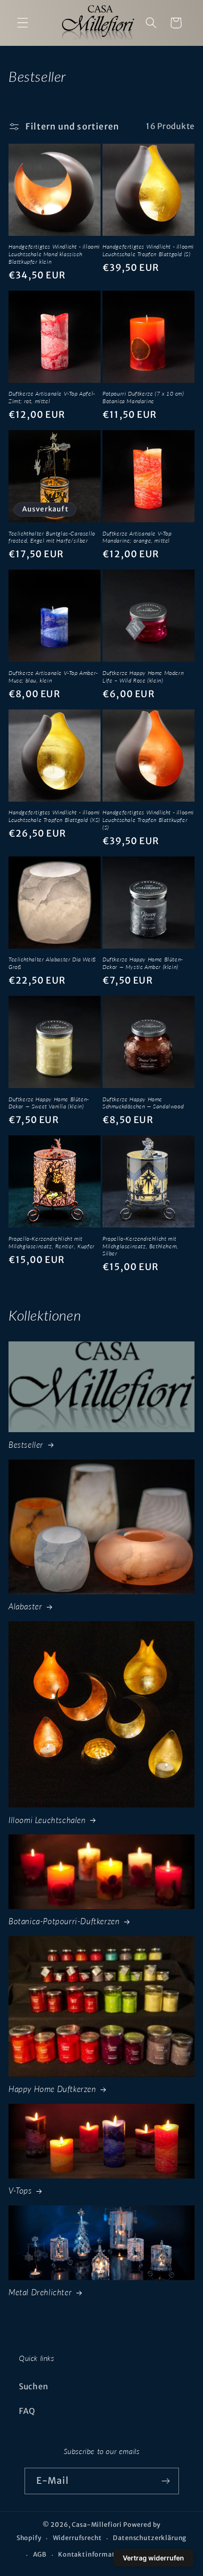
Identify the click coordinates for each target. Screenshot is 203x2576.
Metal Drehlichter (40, 2292)
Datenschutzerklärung (150, 2538)
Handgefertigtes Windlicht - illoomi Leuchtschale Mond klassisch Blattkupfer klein (54, 254)
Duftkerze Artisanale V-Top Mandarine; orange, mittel (137, 537)
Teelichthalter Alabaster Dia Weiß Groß (52, 963)
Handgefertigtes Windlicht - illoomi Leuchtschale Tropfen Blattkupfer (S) (148, 820)
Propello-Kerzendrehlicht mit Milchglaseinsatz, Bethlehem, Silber (140, 1246)
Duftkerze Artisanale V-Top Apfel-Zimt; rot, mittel (52, 397)
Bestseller (26, 1445)
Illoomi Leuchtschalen (47, 1820)
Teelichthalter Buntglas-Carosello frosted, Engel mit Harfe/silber (52, 537)
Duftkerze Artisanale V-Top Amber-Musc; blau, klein (53, 677)
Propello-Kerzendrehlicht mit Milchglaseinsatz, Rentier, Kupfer (52, 1242)
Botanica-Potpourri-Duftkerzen (64, 1921)
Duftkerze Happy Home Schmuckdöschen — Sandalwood (143, 1103)
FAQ (27, 2411)
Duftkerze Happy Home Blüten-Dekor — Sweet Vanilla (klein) (49, 1103)
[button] (23, 23)
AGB (40, 2554)
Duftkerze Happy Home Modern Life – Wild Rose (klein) (143, 677)
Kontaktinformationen (96, 2554)
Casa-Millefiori (97, 2525)
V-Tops (20, 2191)
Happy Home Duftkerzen (52, 2089)
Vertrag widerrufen (153, 2558)
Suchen (34, 2386)
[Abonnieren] (166, 2481)
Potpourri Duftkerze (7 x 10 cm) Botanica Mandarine (143, 397)
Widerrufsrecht (77, 2538)
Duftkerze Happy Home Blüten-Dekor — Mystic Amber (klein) (143, 963)
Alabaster (25, 1606)
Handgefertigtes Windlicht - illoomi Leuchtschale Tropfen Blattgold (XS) (54, 816)
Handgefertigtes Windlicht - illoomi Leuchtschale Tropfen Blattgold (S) (148, 250)
